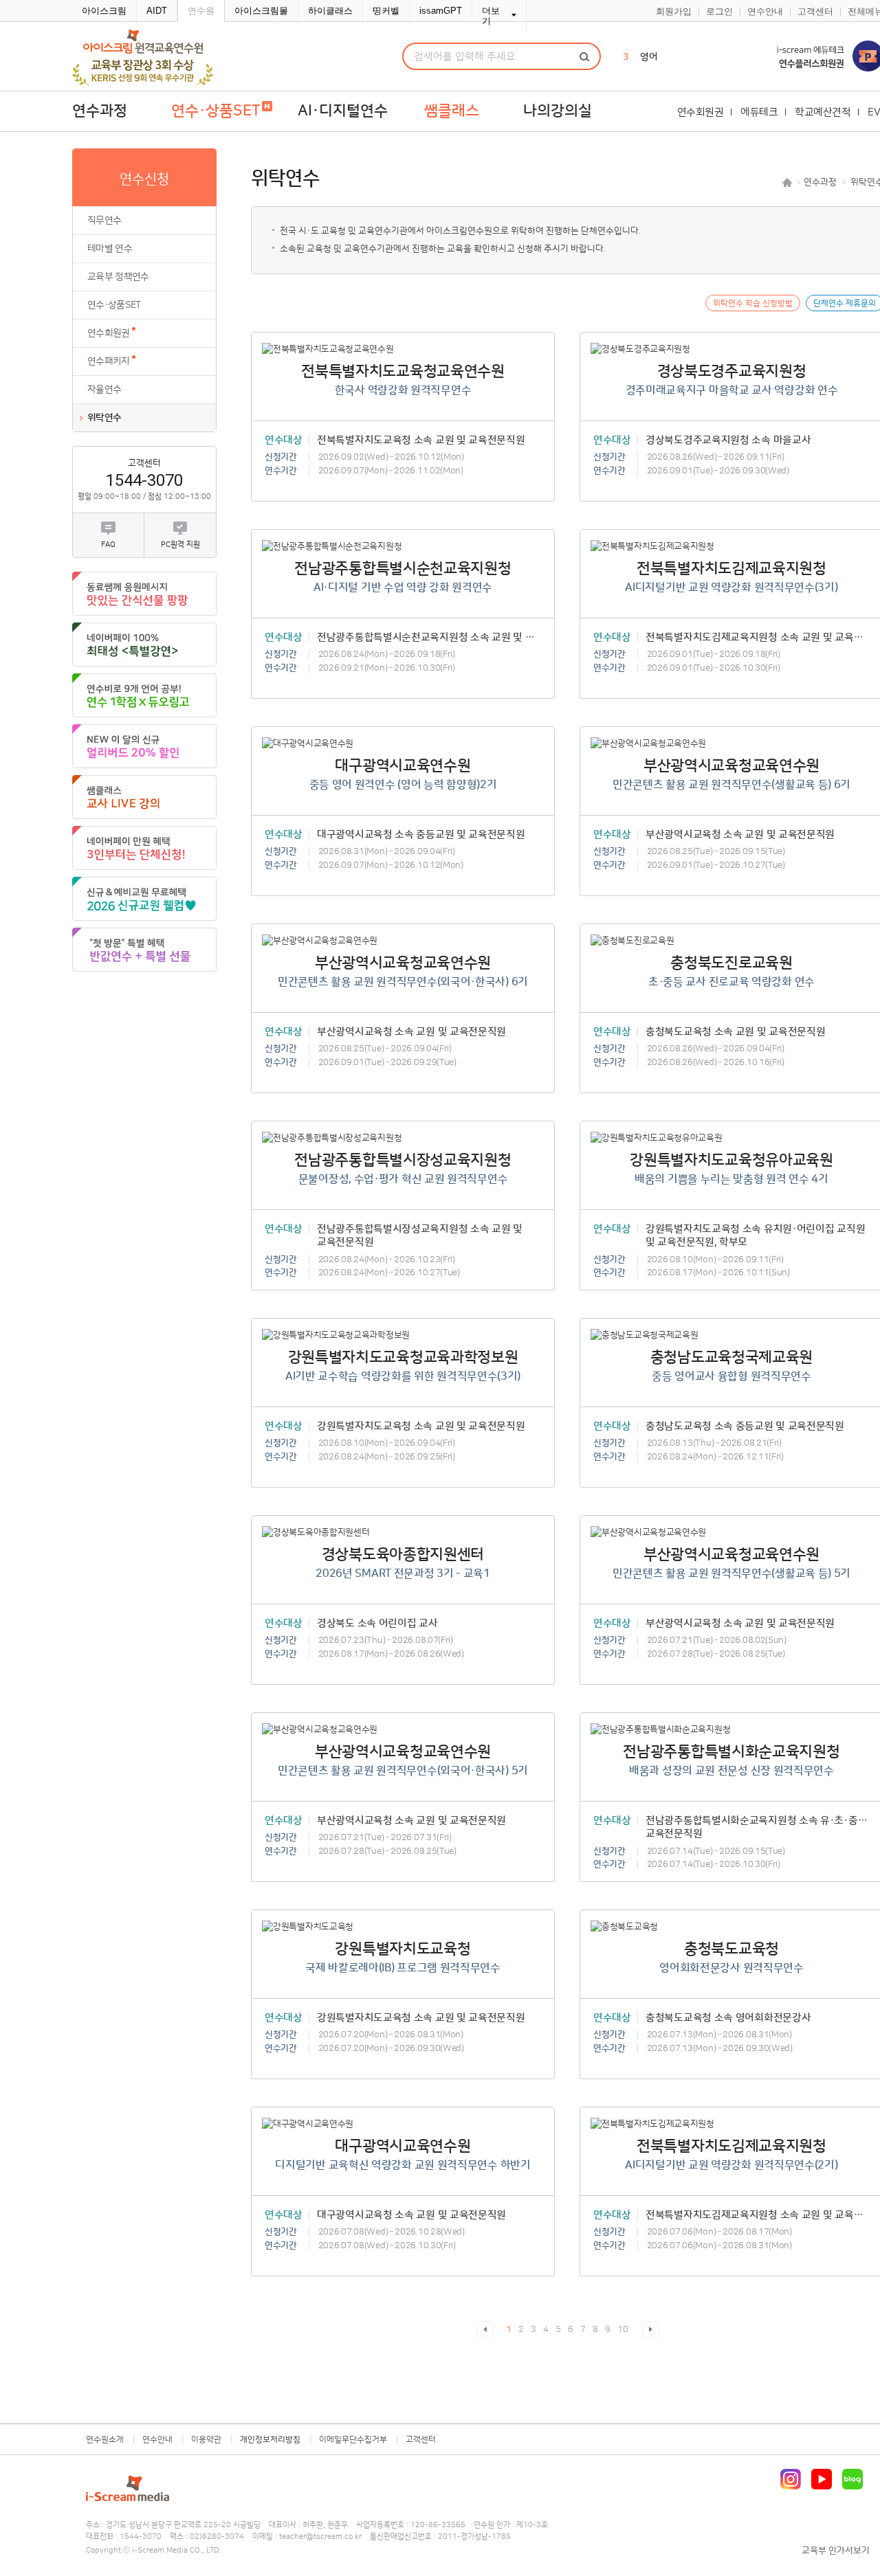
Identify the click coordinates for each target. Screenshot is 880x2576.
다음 (650, 2329)
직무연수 (104, 221)
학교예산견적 (823, 112)
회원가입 (674, 12)
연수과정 (100, 111)
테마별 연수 (110, 249)
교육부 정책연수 (118, 277)
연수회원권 (701, 112)
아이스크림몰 (261, 11)
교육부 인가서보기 (836, 2551)
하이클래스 (330, 11)
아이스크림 (104, 11)
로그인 (719, 12)
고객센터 (815, 12)
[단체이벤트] (144, 848)
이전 (485, 2329)
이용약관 (206, 2440)
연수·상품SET (114, 305)
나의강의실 (558, 111)
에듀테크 (759, 112)
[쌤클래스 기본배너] (144, 797)
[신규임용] (144, 899)
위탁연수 (104, 418)
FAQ (108, 545)
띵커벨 (386, 11)
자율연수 (104, 390)
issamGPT (441, 11)
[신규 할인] (144, 746)
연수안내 (765, 12)
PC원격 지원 (180, 545)
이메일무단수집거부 (353, 2440)
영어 (649, 57)
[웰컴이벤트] (144, 950)
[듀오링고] (144, 695)
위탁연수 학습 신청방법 (753, 303)
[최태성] (144, 645)
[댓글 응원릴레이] (144, 594)
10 (623, 2329)
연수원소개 (105, 2440)
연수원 (201, 11)
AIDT (157, 11)
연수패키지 (109, 361)
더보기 (491, 16)
